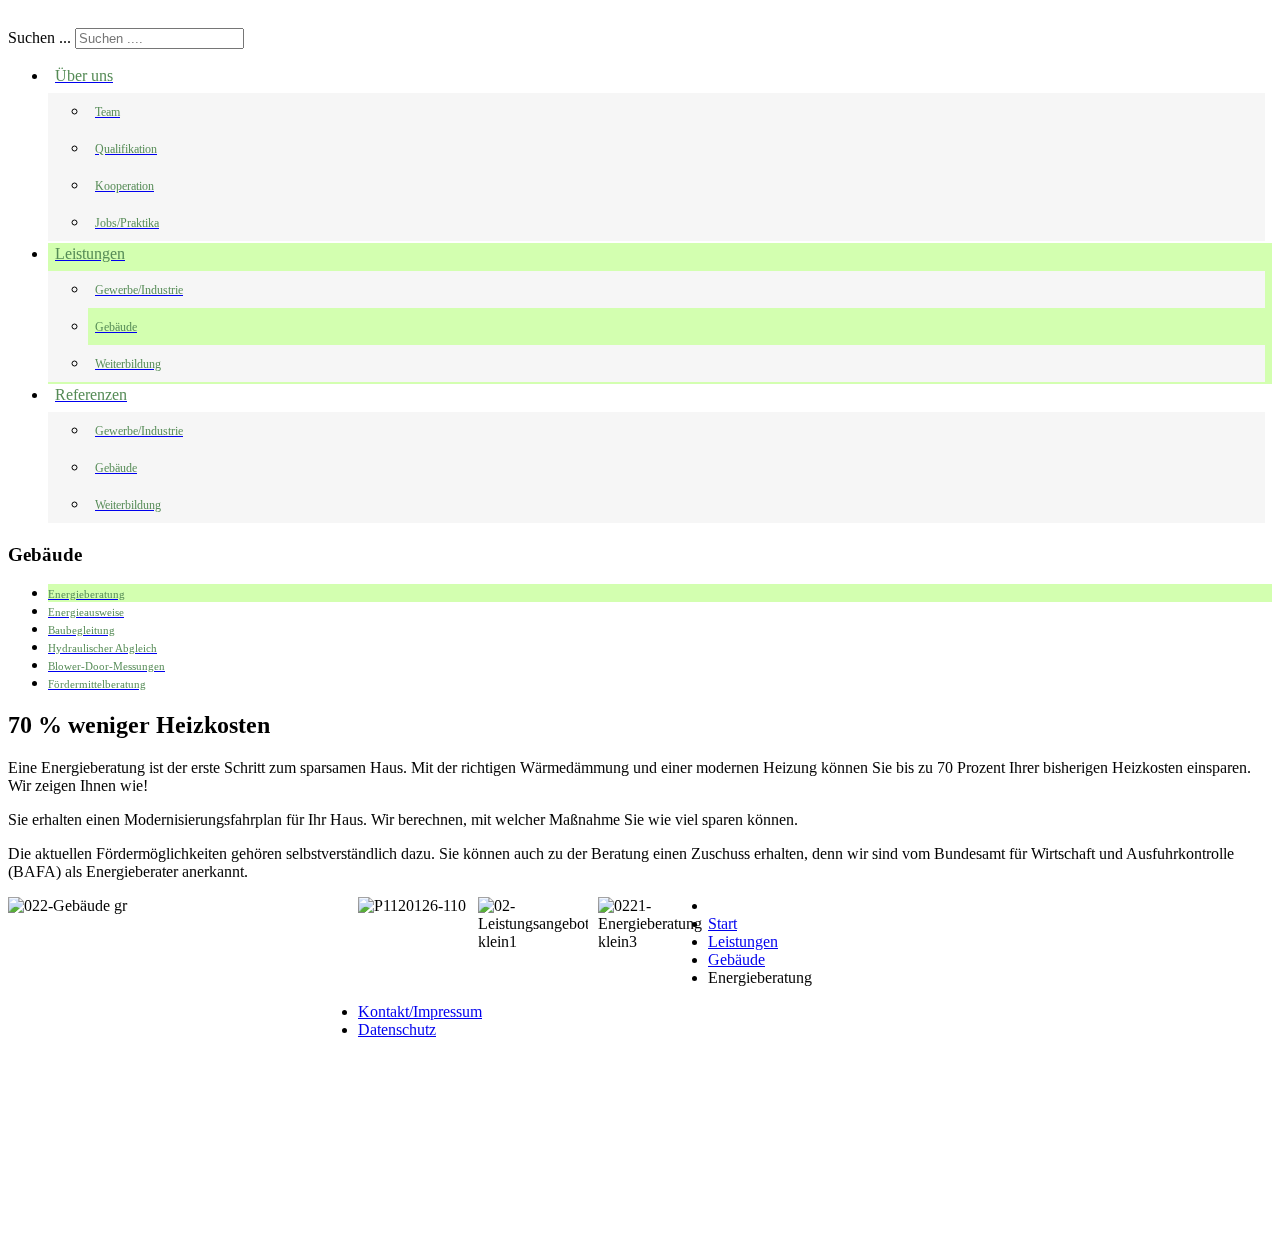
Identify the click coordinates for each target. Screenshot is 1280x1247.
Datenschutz (397, 1029)
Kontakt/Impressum (420, 1011)
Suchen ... (39, 37)
